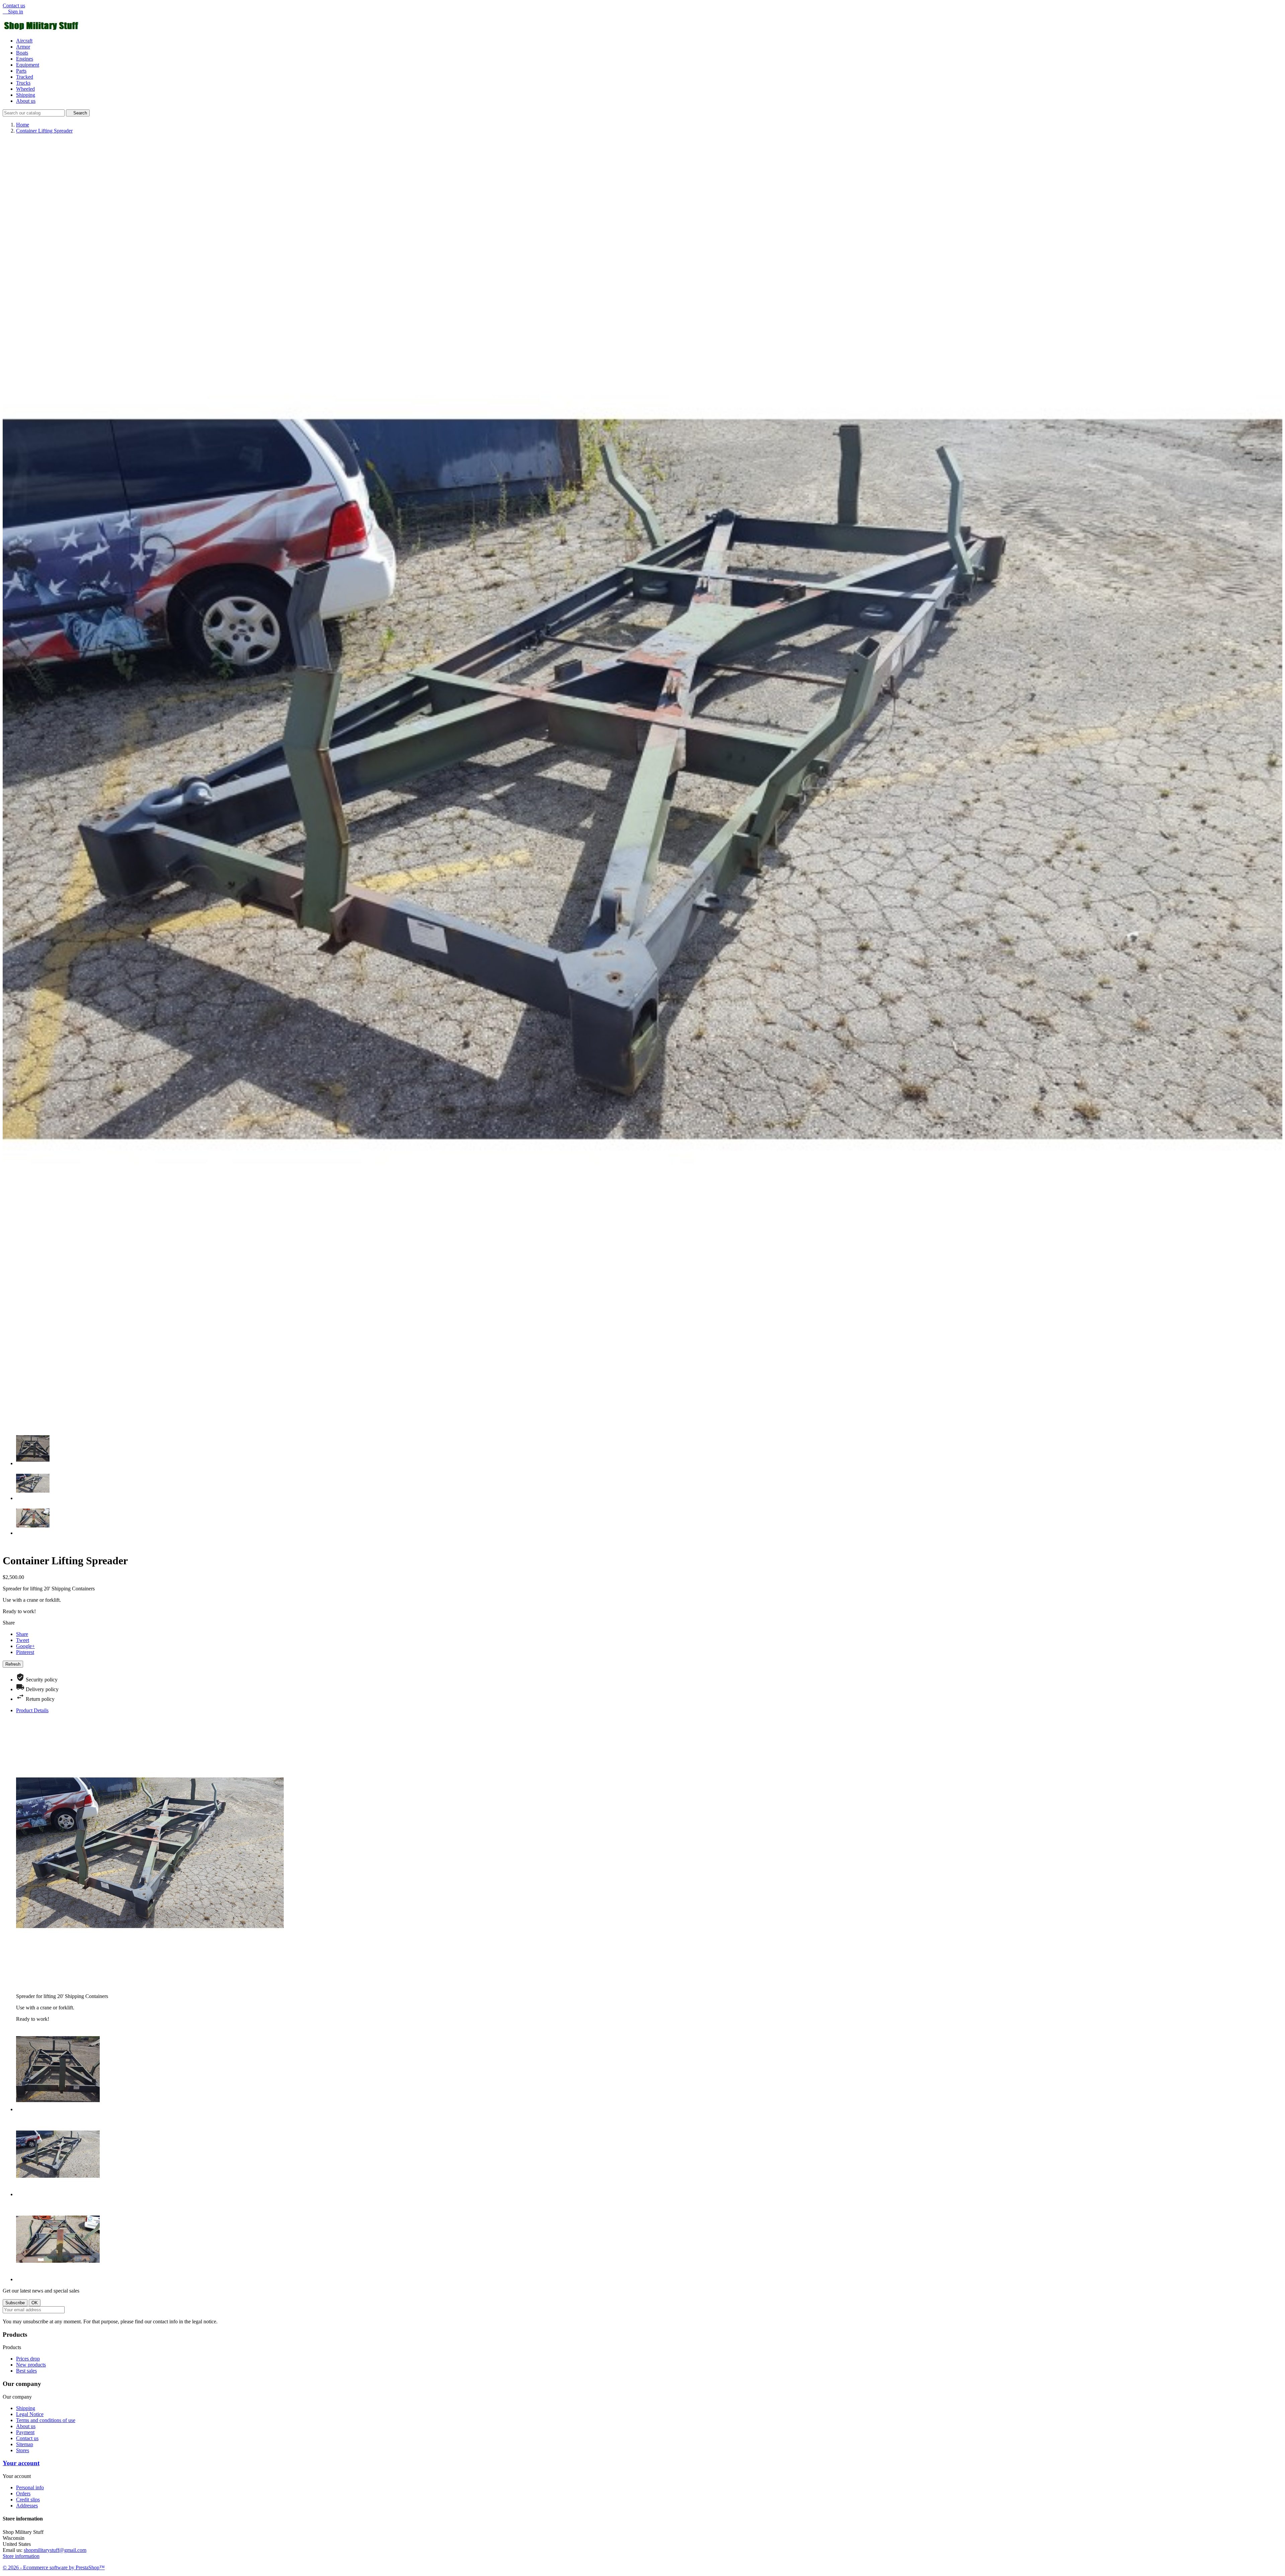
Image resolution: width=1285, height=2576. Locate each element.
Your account (21, 2463)
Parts (21, 71)
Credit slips (28, 2500)
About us (26, 101)
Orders (23, 2494)
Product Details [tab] (32, 1710)
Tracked (25, 77)
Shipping (26, 95)
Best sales (26, 2371)
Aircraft (24, 41)
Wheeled (25, 89)
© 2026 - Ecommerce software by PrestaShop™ (54, 2567)
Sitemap (25, 2444)
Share (22, 1634)
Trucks (23, 83)
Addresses (27, 2506)
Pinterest (25, 1652)
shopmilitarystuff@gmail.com (55, 2550)
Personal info (30, 2487)
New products (31, 2365)
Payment (25, 2432)
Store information (21, 2556)
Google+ (25, 1646)
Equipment (28, 65)
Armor (23, 47)
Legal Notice (30, 2414)
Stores (23, 2450)
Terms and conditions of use (46, 2420)
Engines (25, 59)
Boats (22, 53)
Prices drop (28, 2359)
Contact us (14, 6)
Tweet (23, 1640)
